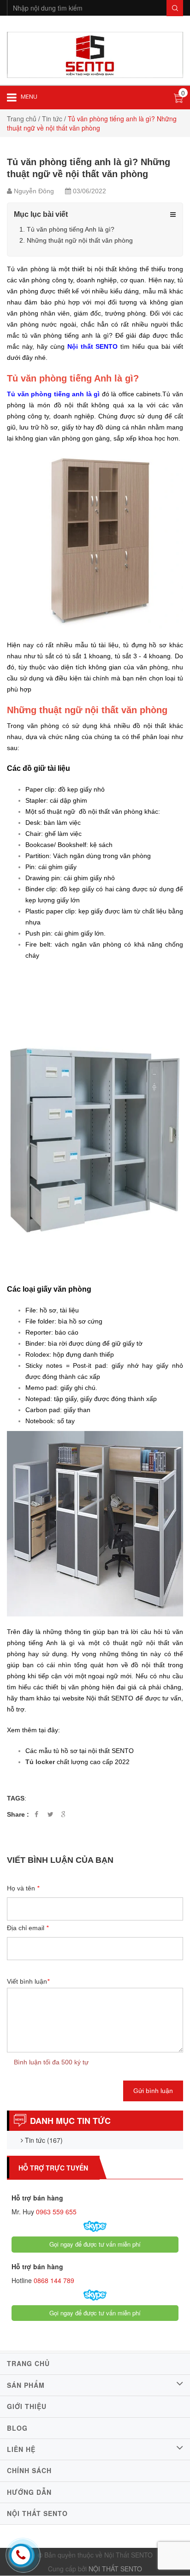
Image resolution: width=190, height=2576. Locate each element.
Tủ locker (40, 1762)
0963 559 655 (55, 2212)
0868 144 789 (53, 2280)
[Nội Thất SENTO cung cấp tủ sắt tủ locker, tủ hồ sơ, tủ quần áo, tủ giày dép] (95, 54)
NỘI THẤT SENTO (115, 2569)
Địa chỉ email (28, 1928)
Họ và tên (23, 1888)
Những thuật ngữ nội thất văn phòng (80, 240)
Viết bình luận (28, 1981)
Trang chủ (22, 119)
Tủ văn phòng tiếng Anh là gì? (71, 229)
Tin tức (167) (43, 2140)
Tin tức (52, 119)
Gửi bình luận (153, 2091)
